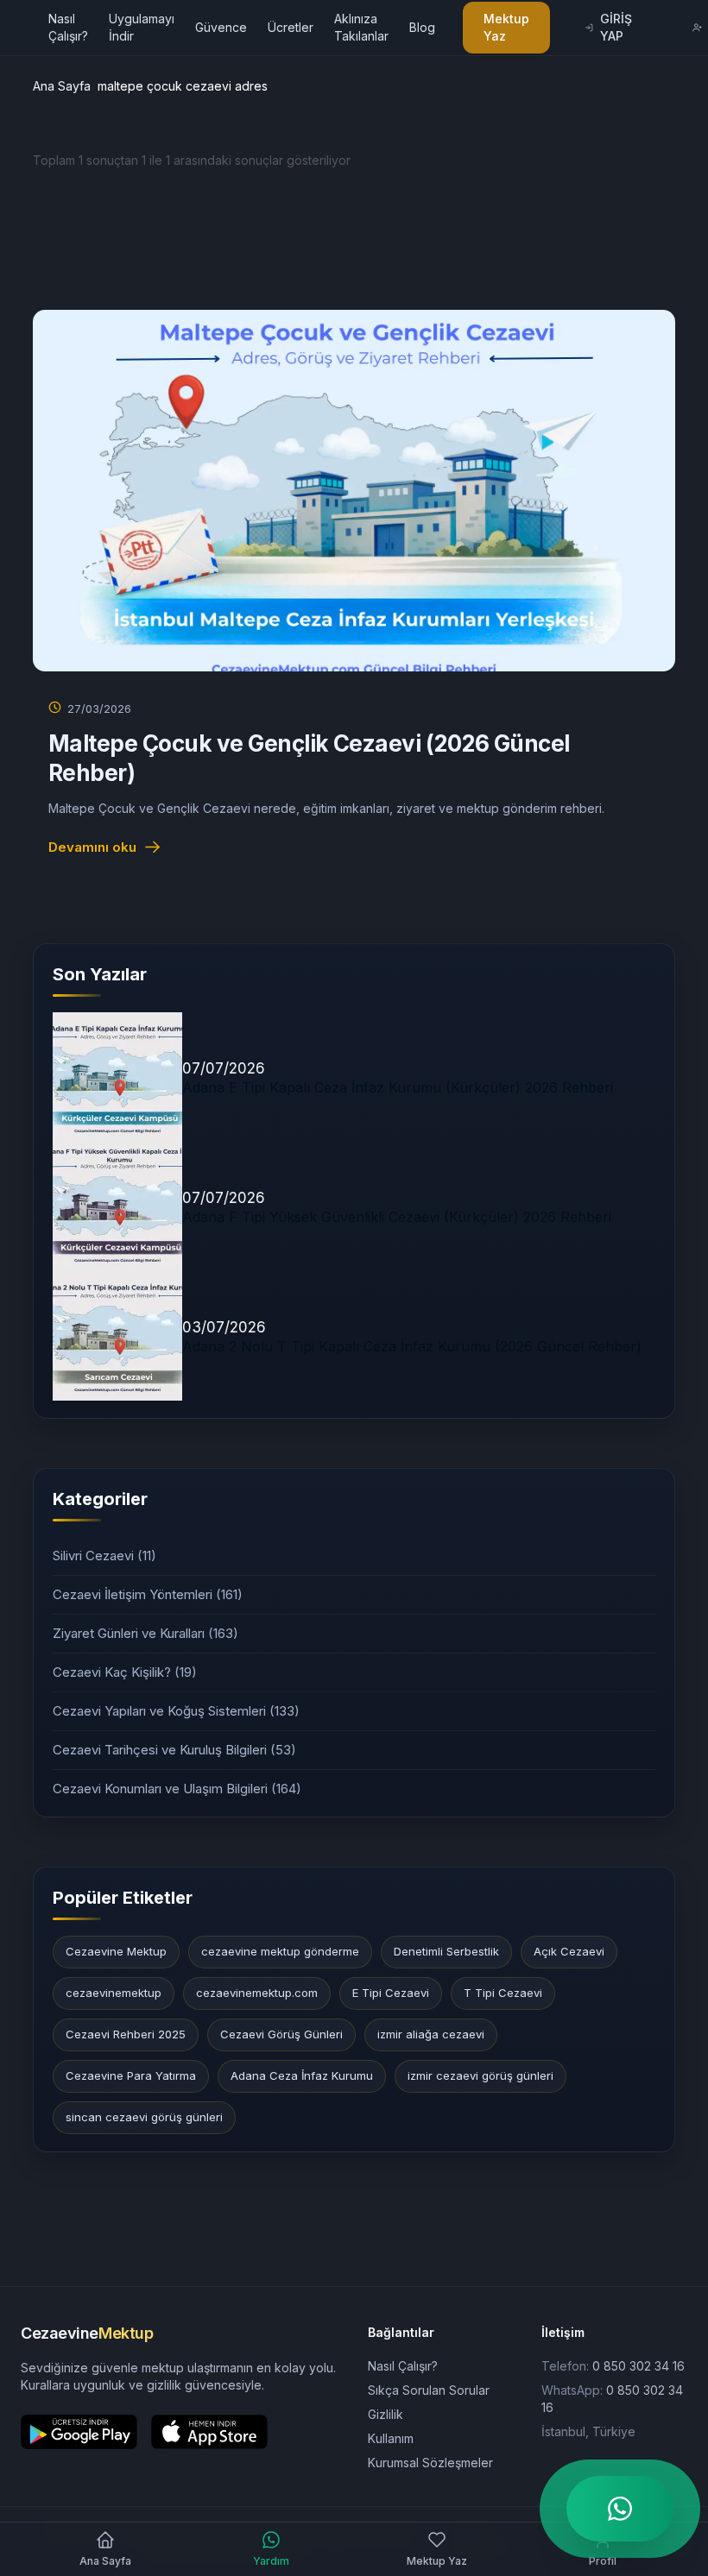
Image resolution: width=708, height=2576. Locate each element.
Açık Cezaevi (569, 1951)
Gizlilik (386, 2414)
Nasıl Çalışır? (403, 2366)
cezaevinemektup (114, 1993)
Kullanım (391, 2438)
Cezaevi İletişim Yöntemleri (148, 1594)
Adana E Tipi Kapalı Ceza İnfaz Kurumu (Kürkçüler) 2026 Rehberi (398, 1087)
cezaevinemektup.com (257, 1993)
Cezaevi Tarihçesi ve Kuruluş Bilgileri (174, 1750)
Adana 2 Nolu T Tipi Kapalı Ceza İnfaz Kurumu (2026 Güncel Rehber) (412, 1346)
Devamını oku (92, 847)
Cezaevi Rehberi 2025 (126, 2034)
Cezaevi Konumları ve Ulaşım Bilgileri (177, 1789)
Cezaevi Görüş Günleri (281, 2034)
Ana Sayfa (62, 86)
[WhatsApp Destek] (620, 2509)
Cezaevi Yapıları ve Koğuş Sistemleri (176, 1711)
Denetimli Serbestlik (446, 1951)
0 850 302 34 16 (638, 2366)
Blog (422, 27)
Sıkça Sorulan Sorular (429, 2390)
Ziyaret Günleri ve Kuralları (145, 1633)
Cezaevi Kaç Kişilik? (125, 1672)
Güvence (221, 27)
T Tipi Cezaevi (503, 1993)
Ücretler (291, 27)
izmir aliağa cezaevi (431, 2034)
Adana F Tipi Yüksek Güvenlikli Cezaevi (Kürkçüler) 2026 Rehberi (397, 1217)
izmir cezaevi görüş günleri (480, 2075)
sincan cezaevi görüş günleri (144, 2117)
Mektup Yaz (506, 27)
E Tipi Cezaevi (391, 1993)
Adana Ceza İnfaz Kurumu (302, 2075)
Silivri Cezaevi (104, 1556)
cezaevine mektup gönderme (280, 1951)
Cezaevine (87, 2333)
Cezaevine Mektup (116, 1951)
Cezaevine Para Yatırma (131, 2075)
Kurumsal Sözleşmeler (430, 2463)
